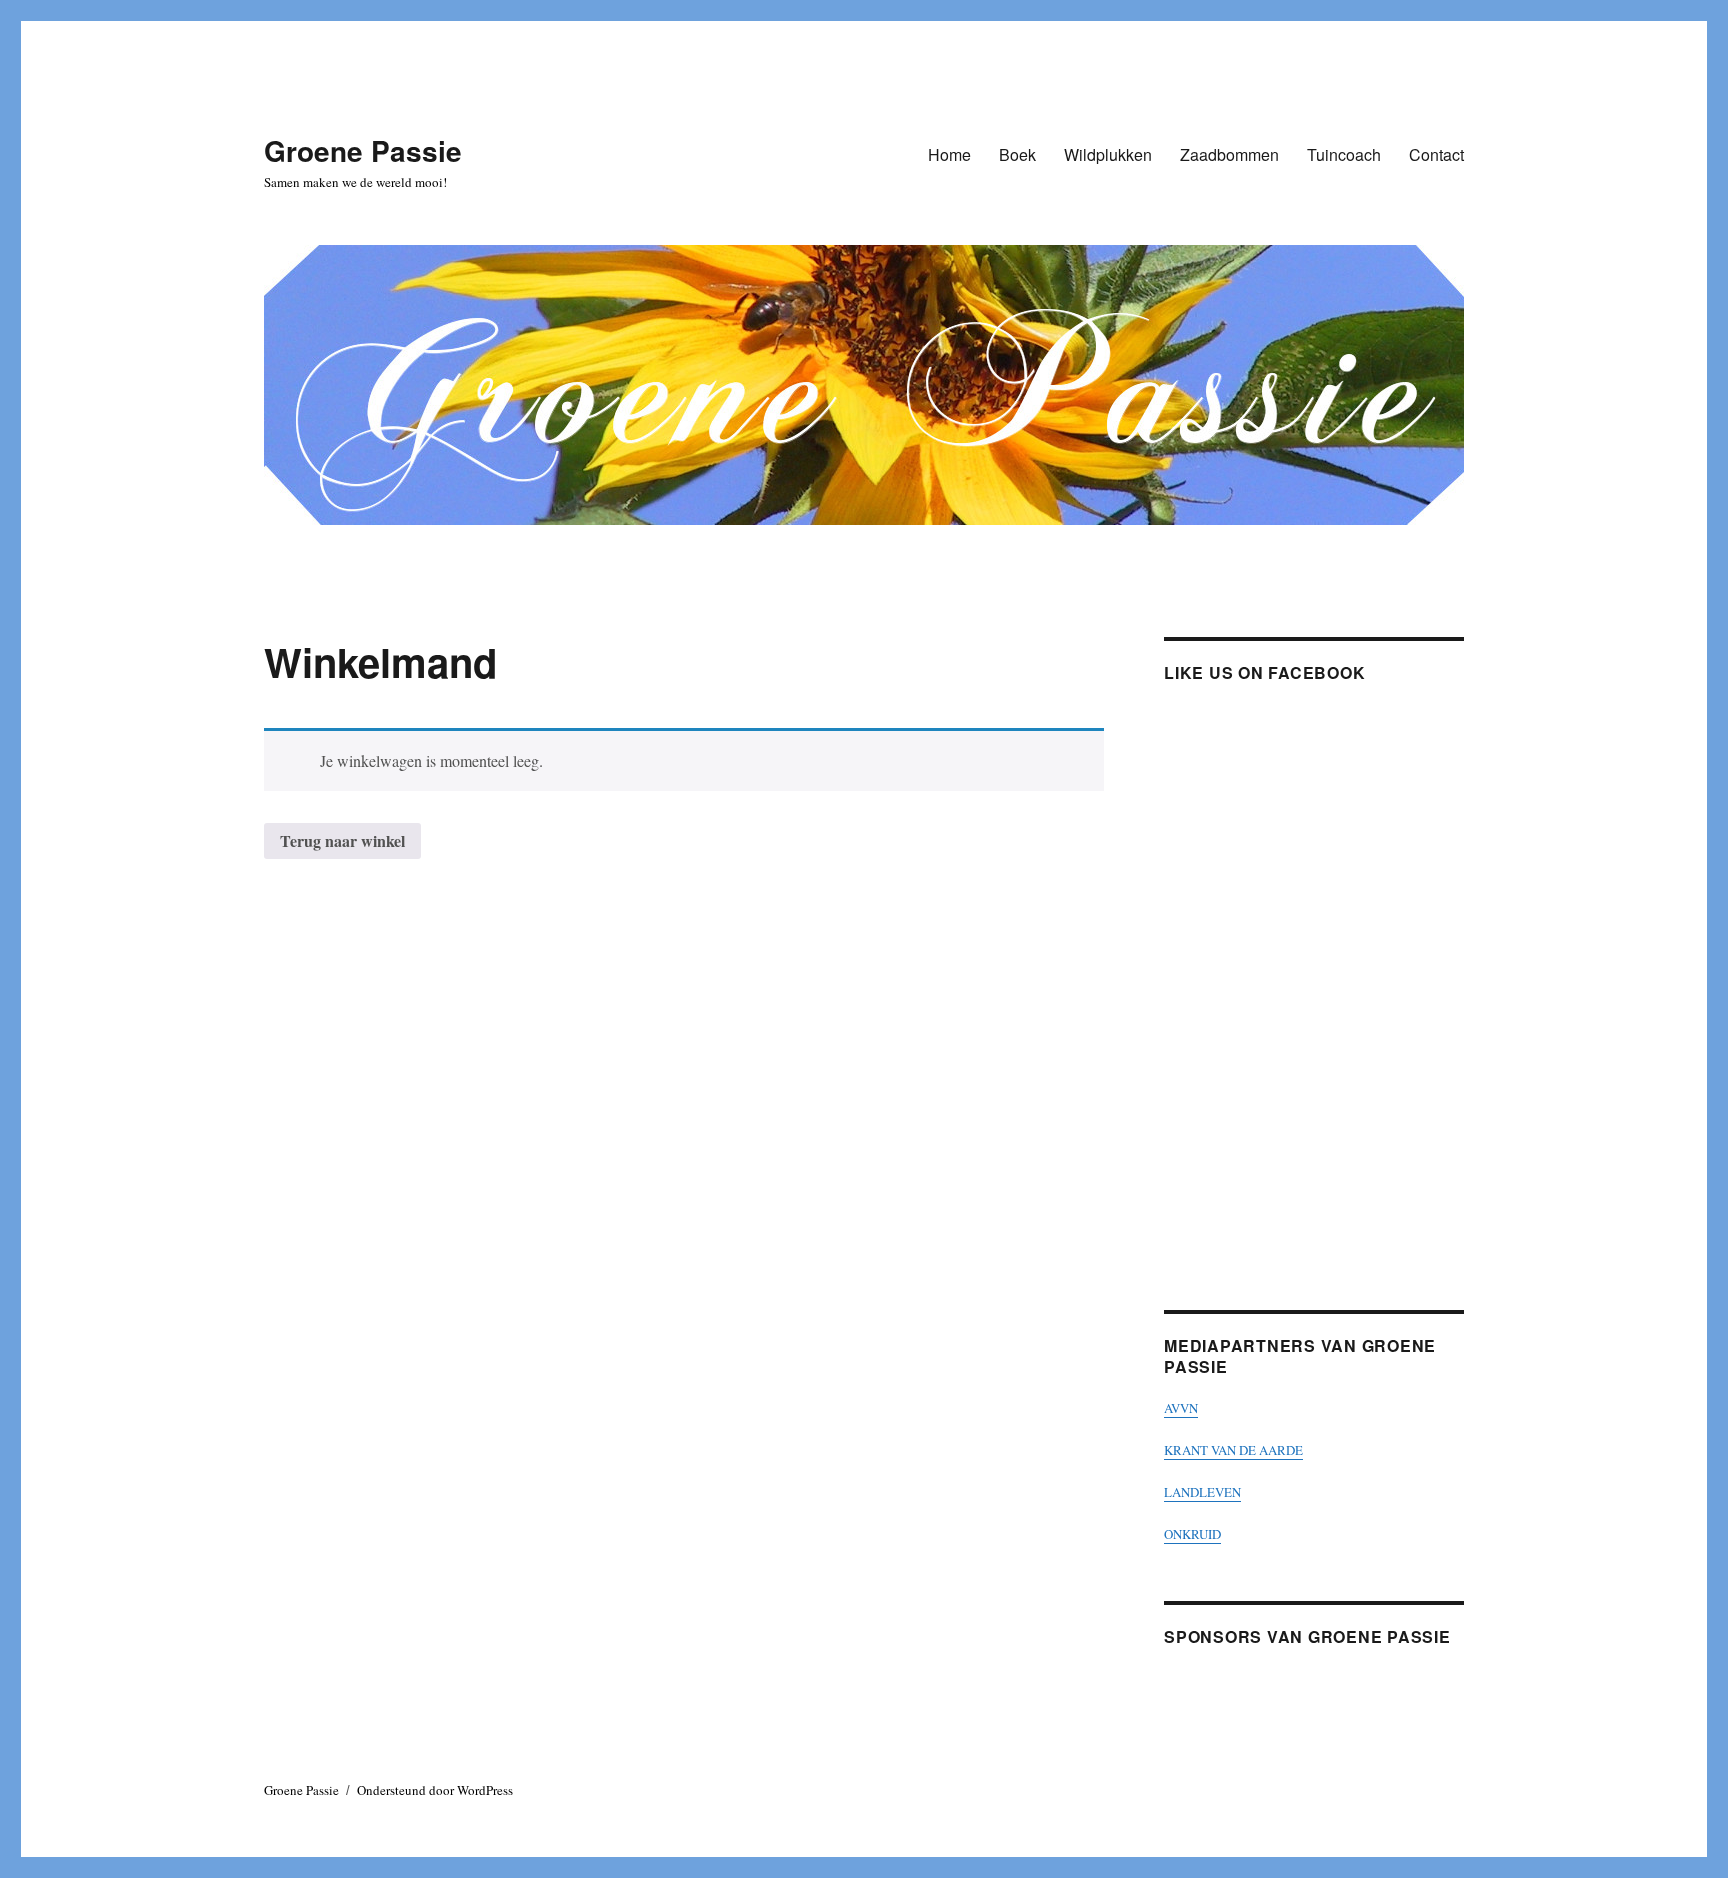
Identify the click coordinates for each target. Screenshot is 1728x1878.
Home (949, 154)
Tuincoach (1344, 154)
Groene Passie (363, 150)
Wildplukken (1108, 154)
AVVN (1181, 1408)
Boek (1017, 154)
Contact (1436, 154)
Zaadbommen (1229, 154)
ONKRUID (1192, 1534)
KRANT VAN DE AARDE (1233, 1450)
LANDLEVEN (1202, 1492)
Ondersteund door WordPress (435, 1790)
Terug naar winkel (342, 840)
